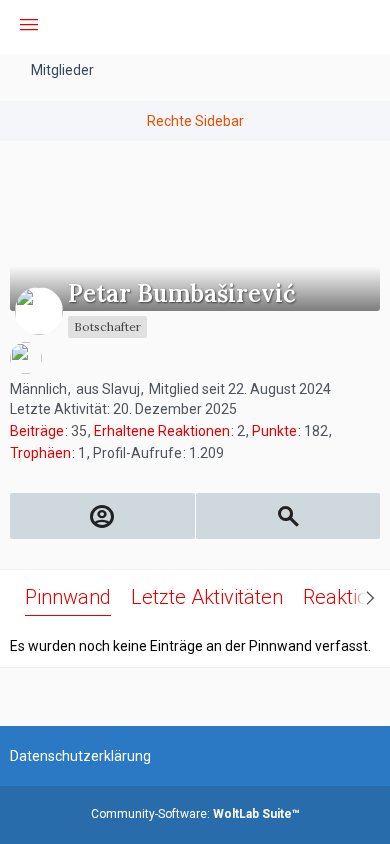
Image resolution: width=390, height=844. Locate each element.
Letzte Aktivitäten (207, 597)
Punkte (274, 431)
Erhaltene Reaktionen (162, 431)
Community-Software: (195, 814)
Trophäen (40, 453)
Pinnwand (68, 597)
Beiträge (37, 431)
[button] (29, 27)
